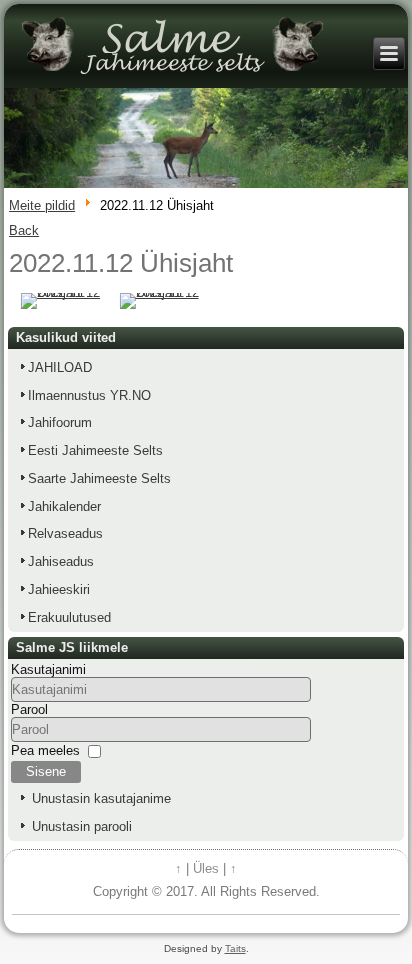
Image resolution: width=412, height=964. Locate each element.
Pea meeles (45, 750)
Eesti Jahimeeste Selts (95, 450)
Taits (235, 948)
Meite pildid (42, 205)
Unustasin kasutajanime (101, 798)
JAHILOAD (60, 367)
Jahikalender (64, 506)
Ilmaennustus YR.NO (89, 395)
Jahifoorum (60, 422)
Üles (206, 868)
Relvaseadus (65, 533)
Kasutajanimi (48, 669)
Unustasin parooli (82, 826)
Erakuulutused (69, 617)
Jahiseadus (61, 561)
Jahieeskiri (59, 589)
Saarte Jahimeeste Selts (99, 478)
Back (24, 230)
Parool (29, 709)
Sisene (46, 771)
